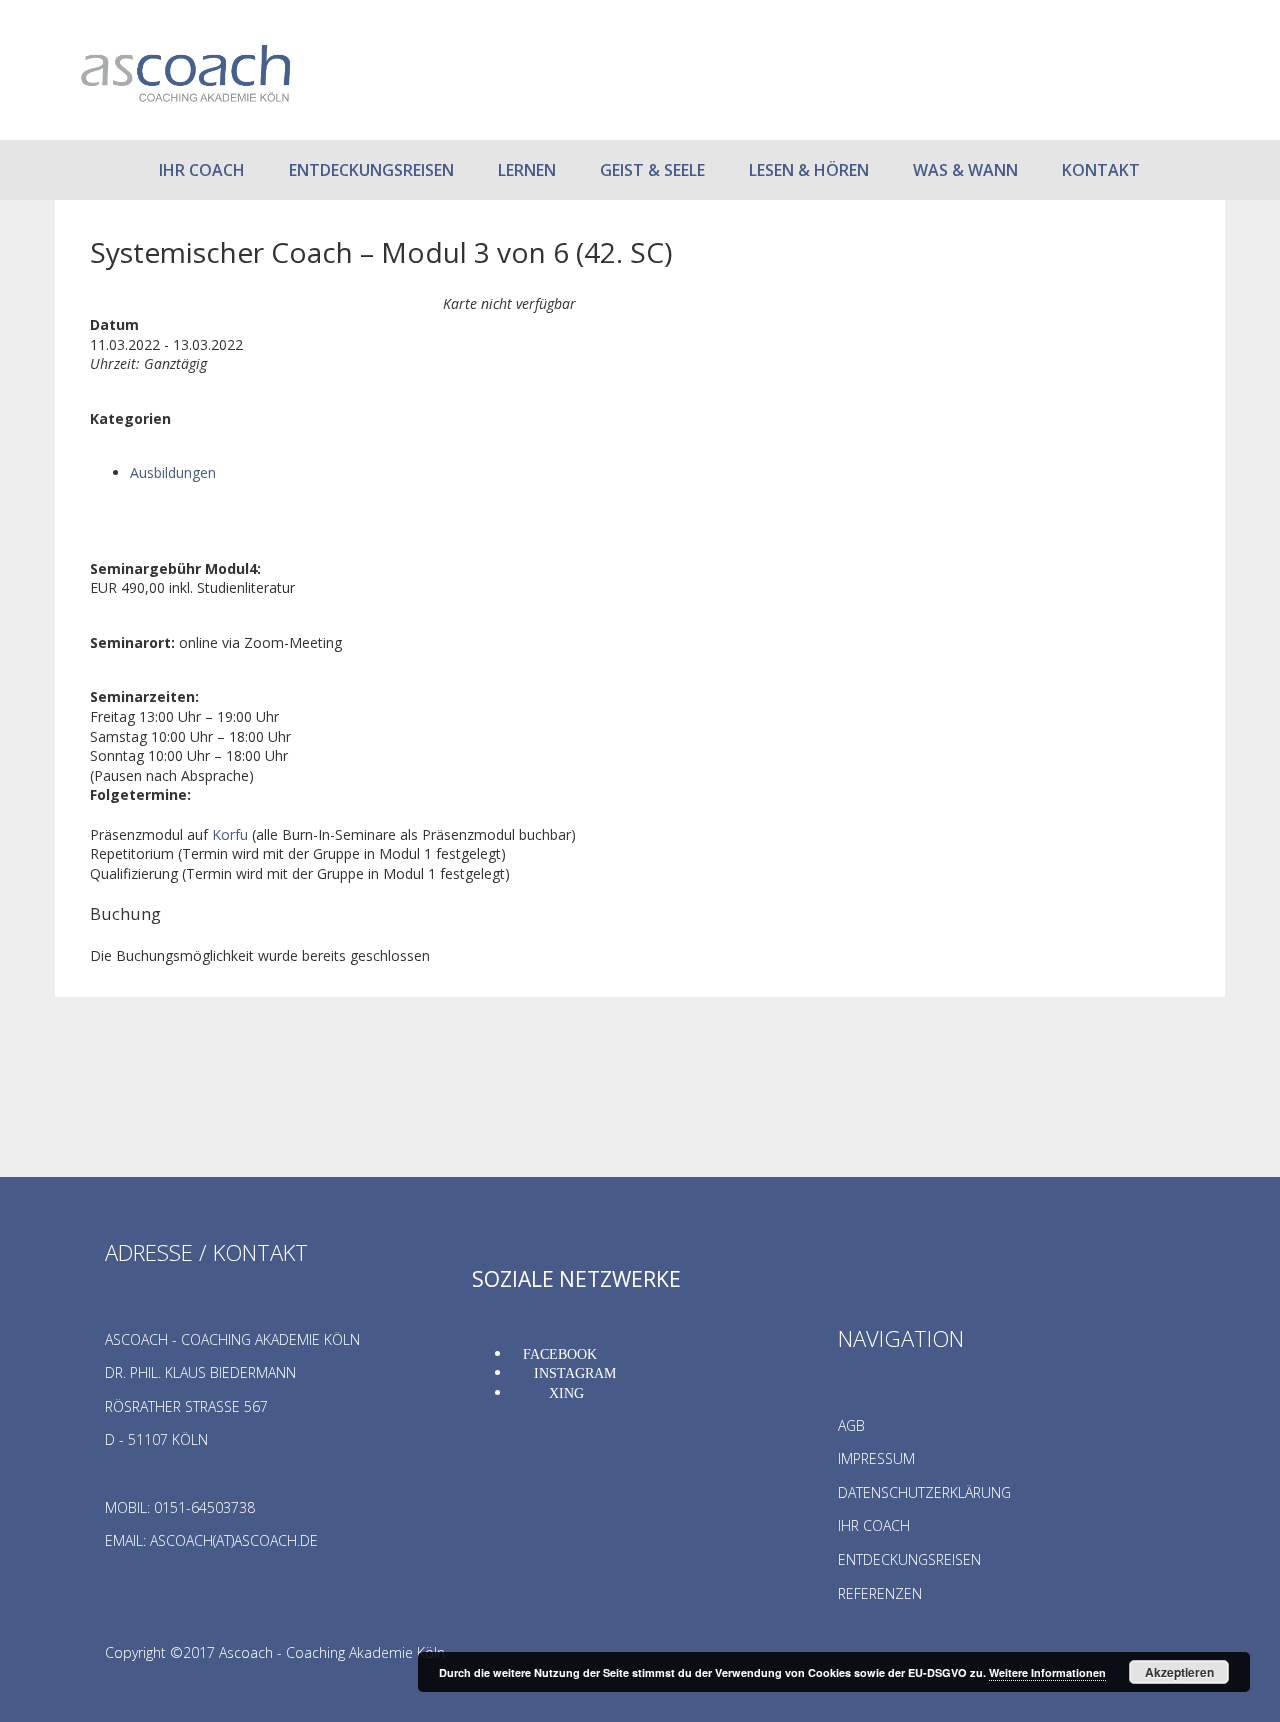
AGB (851, 1425)
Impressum (876, 1458)
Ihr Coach (202, 170)
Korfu (230, 834)
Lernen (527, 170)
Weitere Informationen (1047, 1672)
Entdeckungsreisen (371, 170)
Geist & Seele (652, 170)
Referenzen (880, 1593)
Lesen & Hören (809, 170)
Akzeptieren (1179, 1672)
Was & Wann (965, 170)
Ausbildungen (173, 472)
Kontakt (1101, 170)
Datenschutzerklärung (924, 1492)
